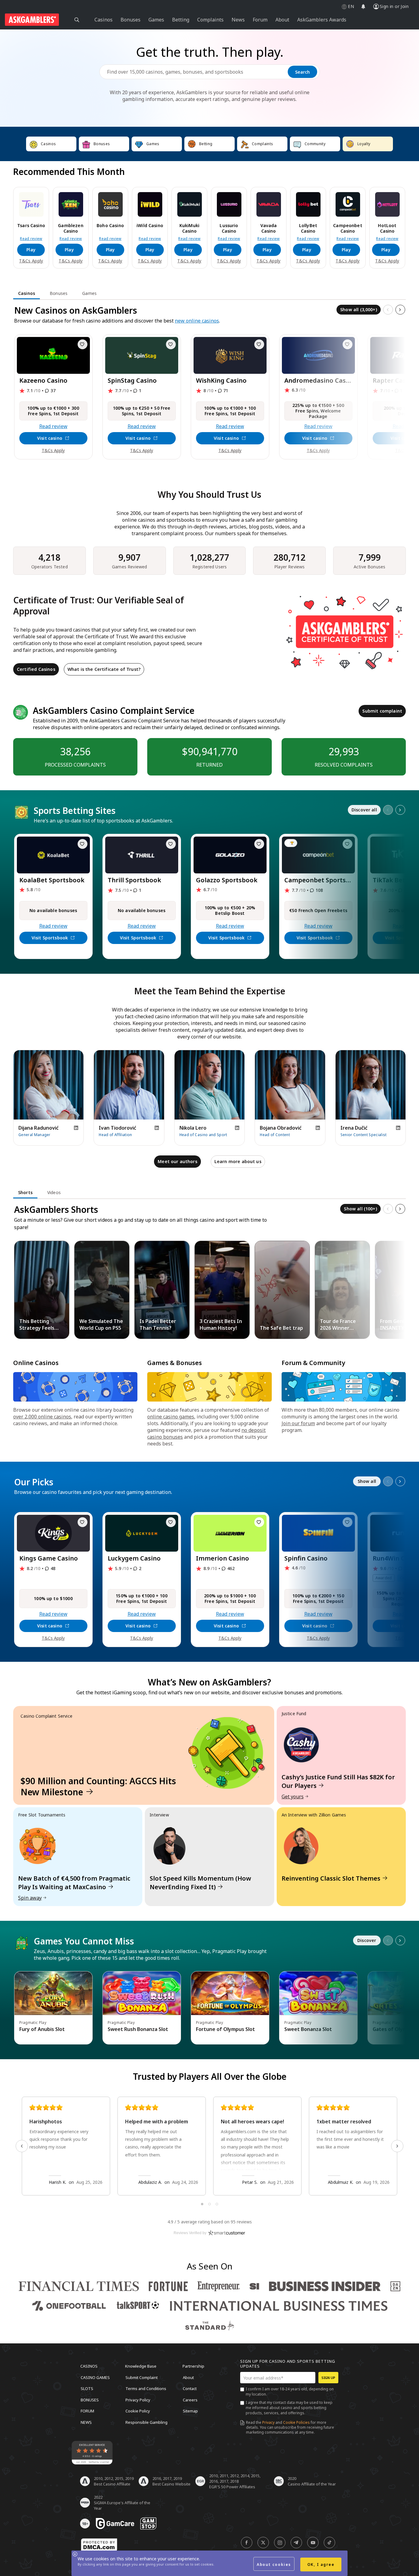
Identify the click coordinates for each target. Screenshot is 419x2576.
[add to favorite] (83, 344)
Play (31, 250)
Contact (190, 2388)
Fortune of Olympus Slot (225, 2029)
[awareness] (115, 2524)
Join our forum (298, 1423)
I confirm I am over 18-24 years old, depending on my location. (290, 2392)
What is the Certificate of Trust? (104, 669)
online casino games (171, 1417)
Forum (87, 2411)
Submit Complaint (142, 2377)
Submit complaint (382, 711)
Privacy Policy (138, 2400)
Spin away (30, 1898)
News (86, 2422)
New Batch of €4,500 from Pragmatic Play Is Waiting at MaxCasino (74, 1883)
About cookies (274, 2564)
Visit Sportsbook (50, 938)
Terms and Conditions (146, 2388)
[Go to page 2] (209, 2204)
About (188, 2377)
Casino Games (95, 2377)
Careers (190, 2400)
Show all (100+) (360, 1209)
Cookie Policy (138, 2411)
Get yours (293, 1797)
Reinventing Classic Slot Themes (331, 1878)
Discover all (364, 810)
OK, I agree (321, 2564)
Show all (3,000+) (359, 309)
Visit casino (50, 438)
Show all (367, 1481)
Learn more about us (238, 1161)
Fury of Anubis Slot (42, 2029)
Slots (87, 2388)
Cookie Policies (296, 2422)
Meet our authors (177, 1161)
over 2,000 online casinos (42, 1417)
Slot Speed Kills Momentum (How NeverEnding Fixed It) (200, 1883)
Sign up (328, 2378)
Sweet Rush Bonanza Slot (138, 2029)
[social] (247, 2543)
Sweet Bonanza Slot (308, 2029)
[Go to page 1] (202, 2204)
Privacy (268, 2422)
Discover (367, 1940)
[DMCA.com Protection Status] (99, 2545)
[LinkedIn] (76, 1128)
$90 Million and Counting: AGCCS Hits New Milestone (98, 1786)
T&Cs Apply (31, 261)
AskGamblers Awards (322, 20)
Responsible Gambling (146, 2422)
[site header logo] (32, 20)
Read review (31, 239)
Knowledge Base (141, 2366)
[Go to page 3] (217, 2204)
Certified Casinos (36, 669)
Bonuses (90, 2400)
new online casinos (197, 321)
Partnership (193, 2366)
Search (302, 72)
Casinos (89, 2366)
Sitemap (190, 2411)
